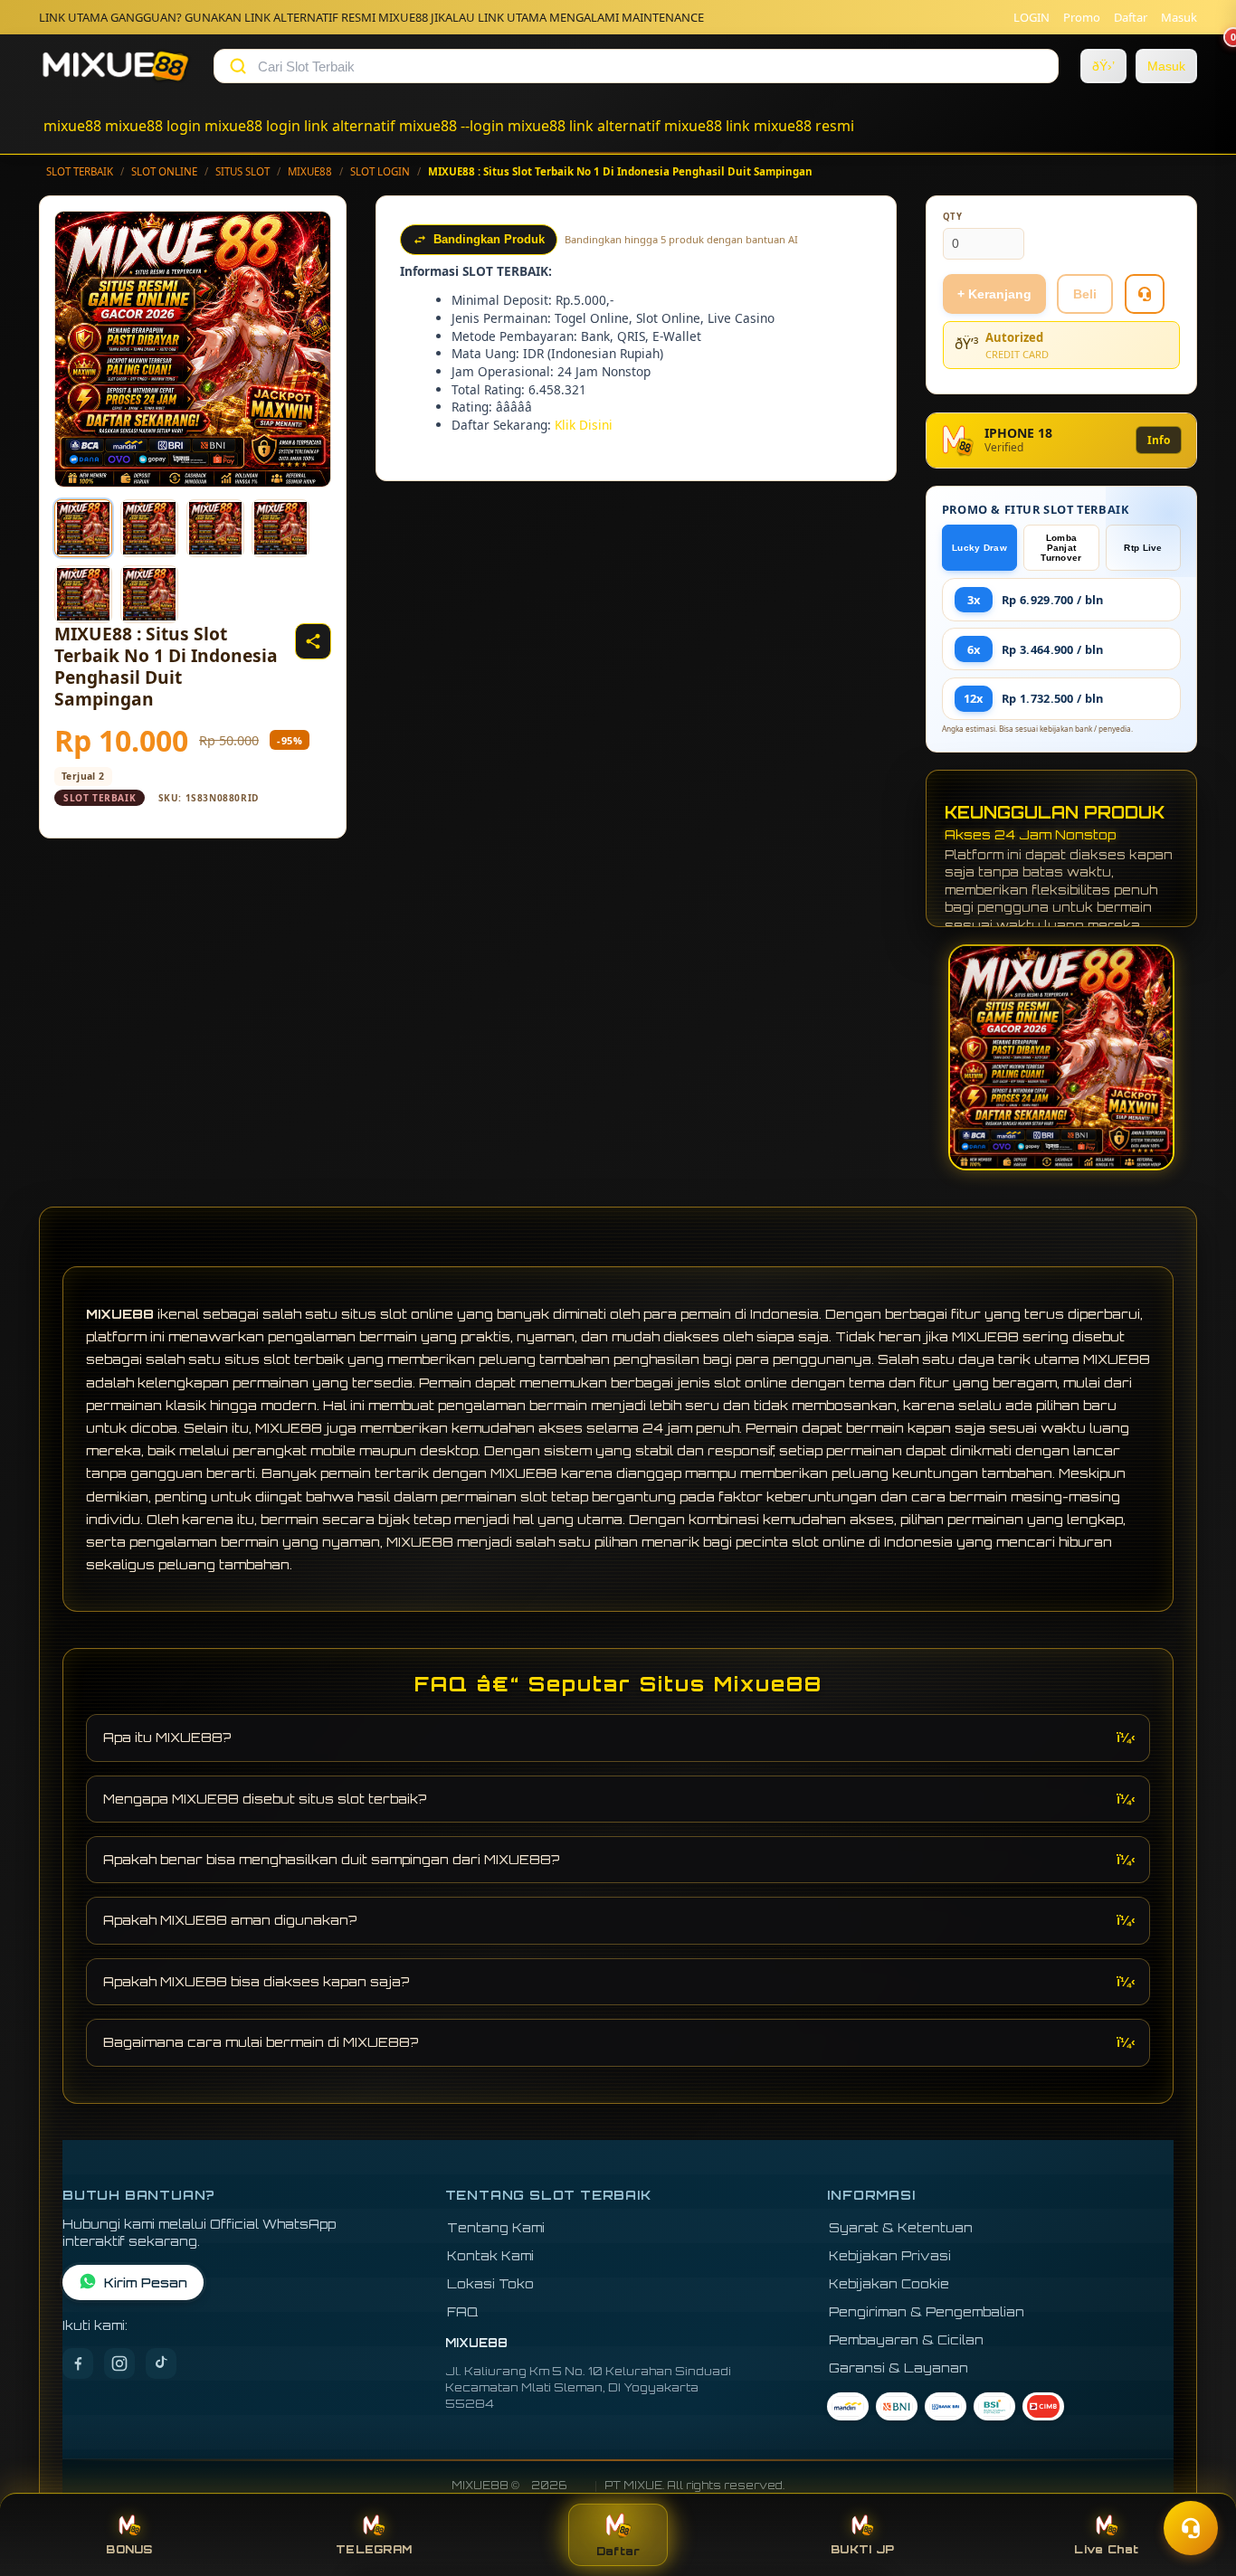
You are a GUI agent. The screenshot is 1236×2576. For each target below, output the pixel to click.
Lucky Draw (979, 548)
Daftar (1131, 17)
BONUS (129, 2549)
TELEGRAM (374, 2549)
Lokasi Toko (490, 2283)
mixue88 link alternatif (584, 126)
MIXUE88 (310, 171)
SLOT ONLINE (164, 171)
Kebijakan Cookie (889, 2283)
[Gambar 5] (83, 594)
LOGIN (1032, 17)
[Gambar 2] (149, 528)
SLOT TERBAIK (80, 171)
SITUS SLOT (242, 171)
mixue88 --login (452, 126)
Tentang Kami (496, 2227)
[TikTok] (161, 2363)
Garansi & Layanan (898, 2368)
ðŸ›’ (1103, 66)
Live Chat (1106, 2549)
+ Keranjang (994, 294)
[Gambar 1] (83, 528)
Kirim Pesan (146, 2282)
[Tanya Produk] (1145, 294)
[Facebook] (78, 2363)
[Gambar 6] (149, 594)
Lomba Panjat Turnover (1061, 548)
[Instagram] (119, 2363)
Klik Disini (584, 425)
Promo (1082, 17)
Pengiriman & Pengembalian (927, 2311)
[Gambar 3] (215, 528)
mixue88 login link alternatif (300, 126)
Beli (1085, 294)
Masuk (1179, 17)
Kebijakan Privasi (890, 2255)
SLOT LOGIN (380, 171)
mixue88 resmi (804, 126)
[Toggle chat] (1191, 2528)
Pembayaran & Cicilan (906, 2339)
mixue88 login (153, 126)
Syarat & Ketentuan (901, 2227)
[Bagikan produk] (313, 641)
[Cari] (238, 66)
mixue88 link (707, 126)
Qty (953, 217)
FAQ (463, 2311)
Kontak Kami (490, 2255)
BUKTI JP (862, 2549)
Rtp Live (1143, 548)
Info (1159, 440)
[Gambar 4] (280, 528)
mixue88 (72, 126)
